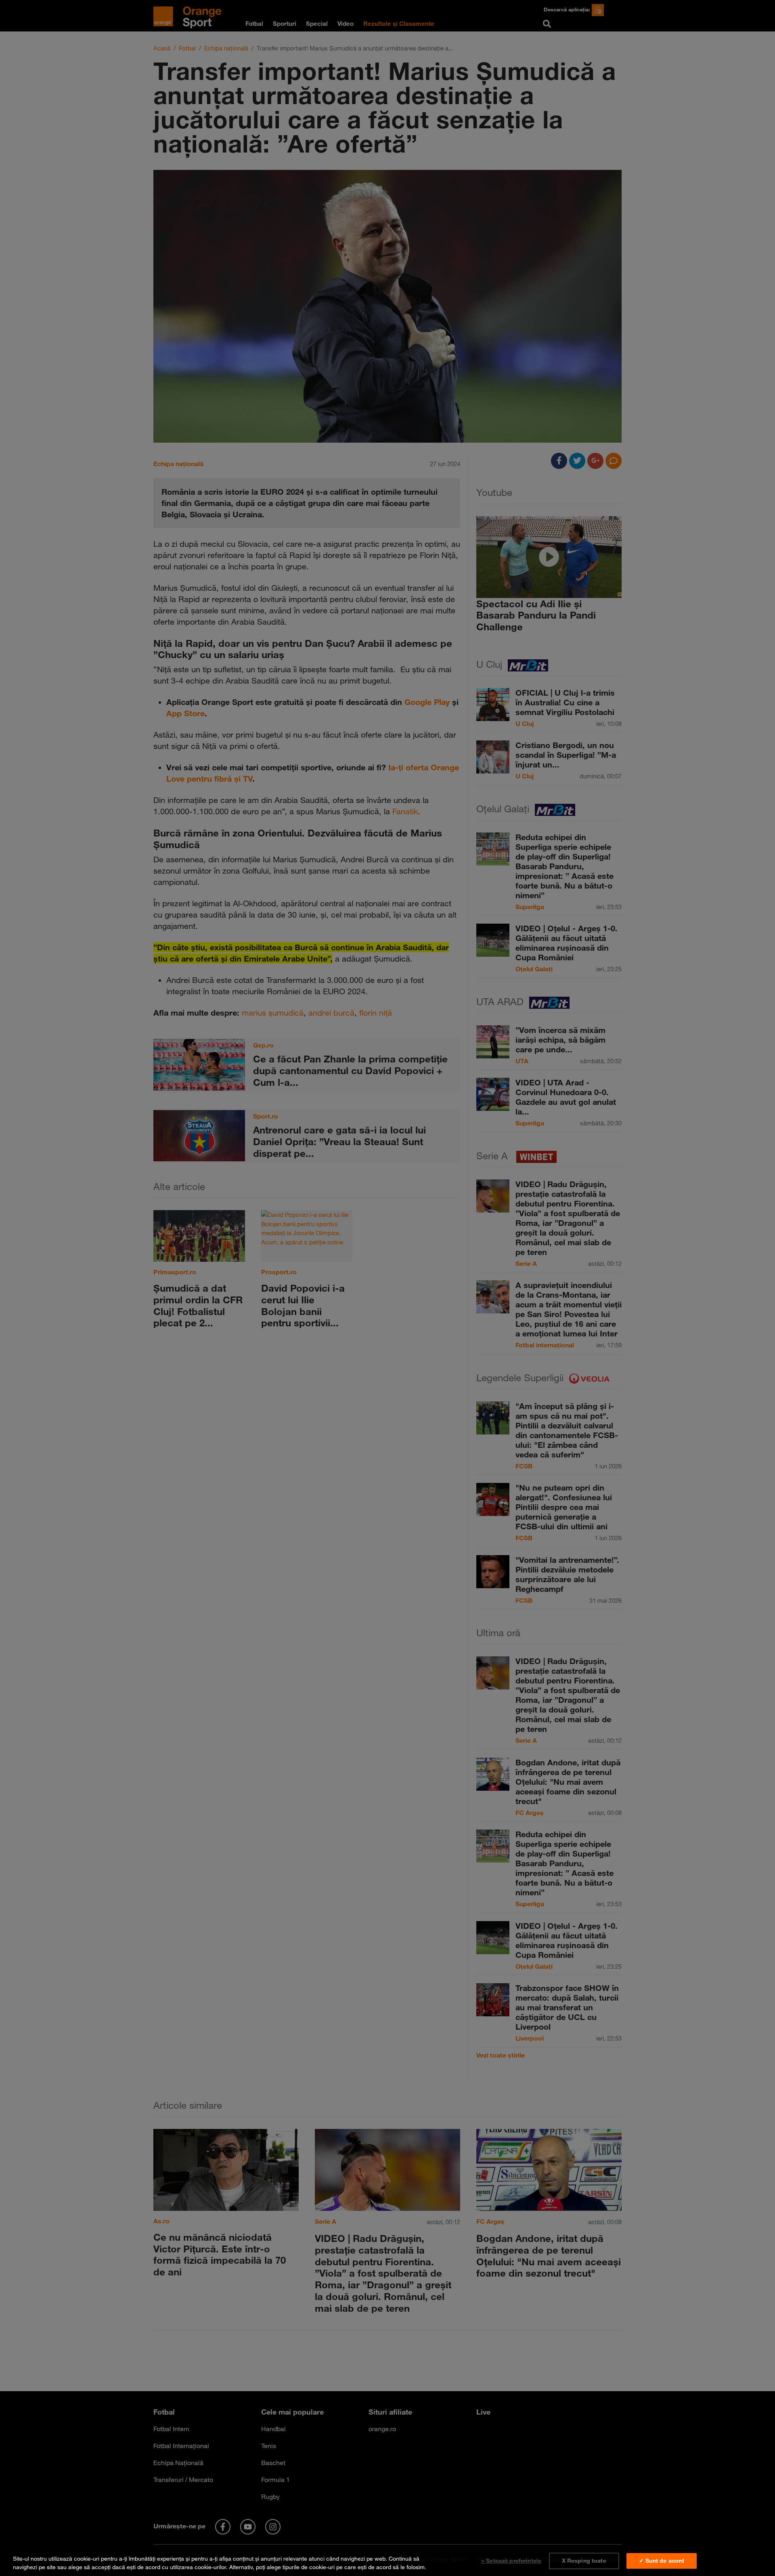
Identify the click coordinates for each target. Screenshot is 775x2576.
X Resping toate (584, 2561)
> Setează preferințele (511, 2561)
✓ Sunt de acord (662, 2561)
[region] (387, 2561)
